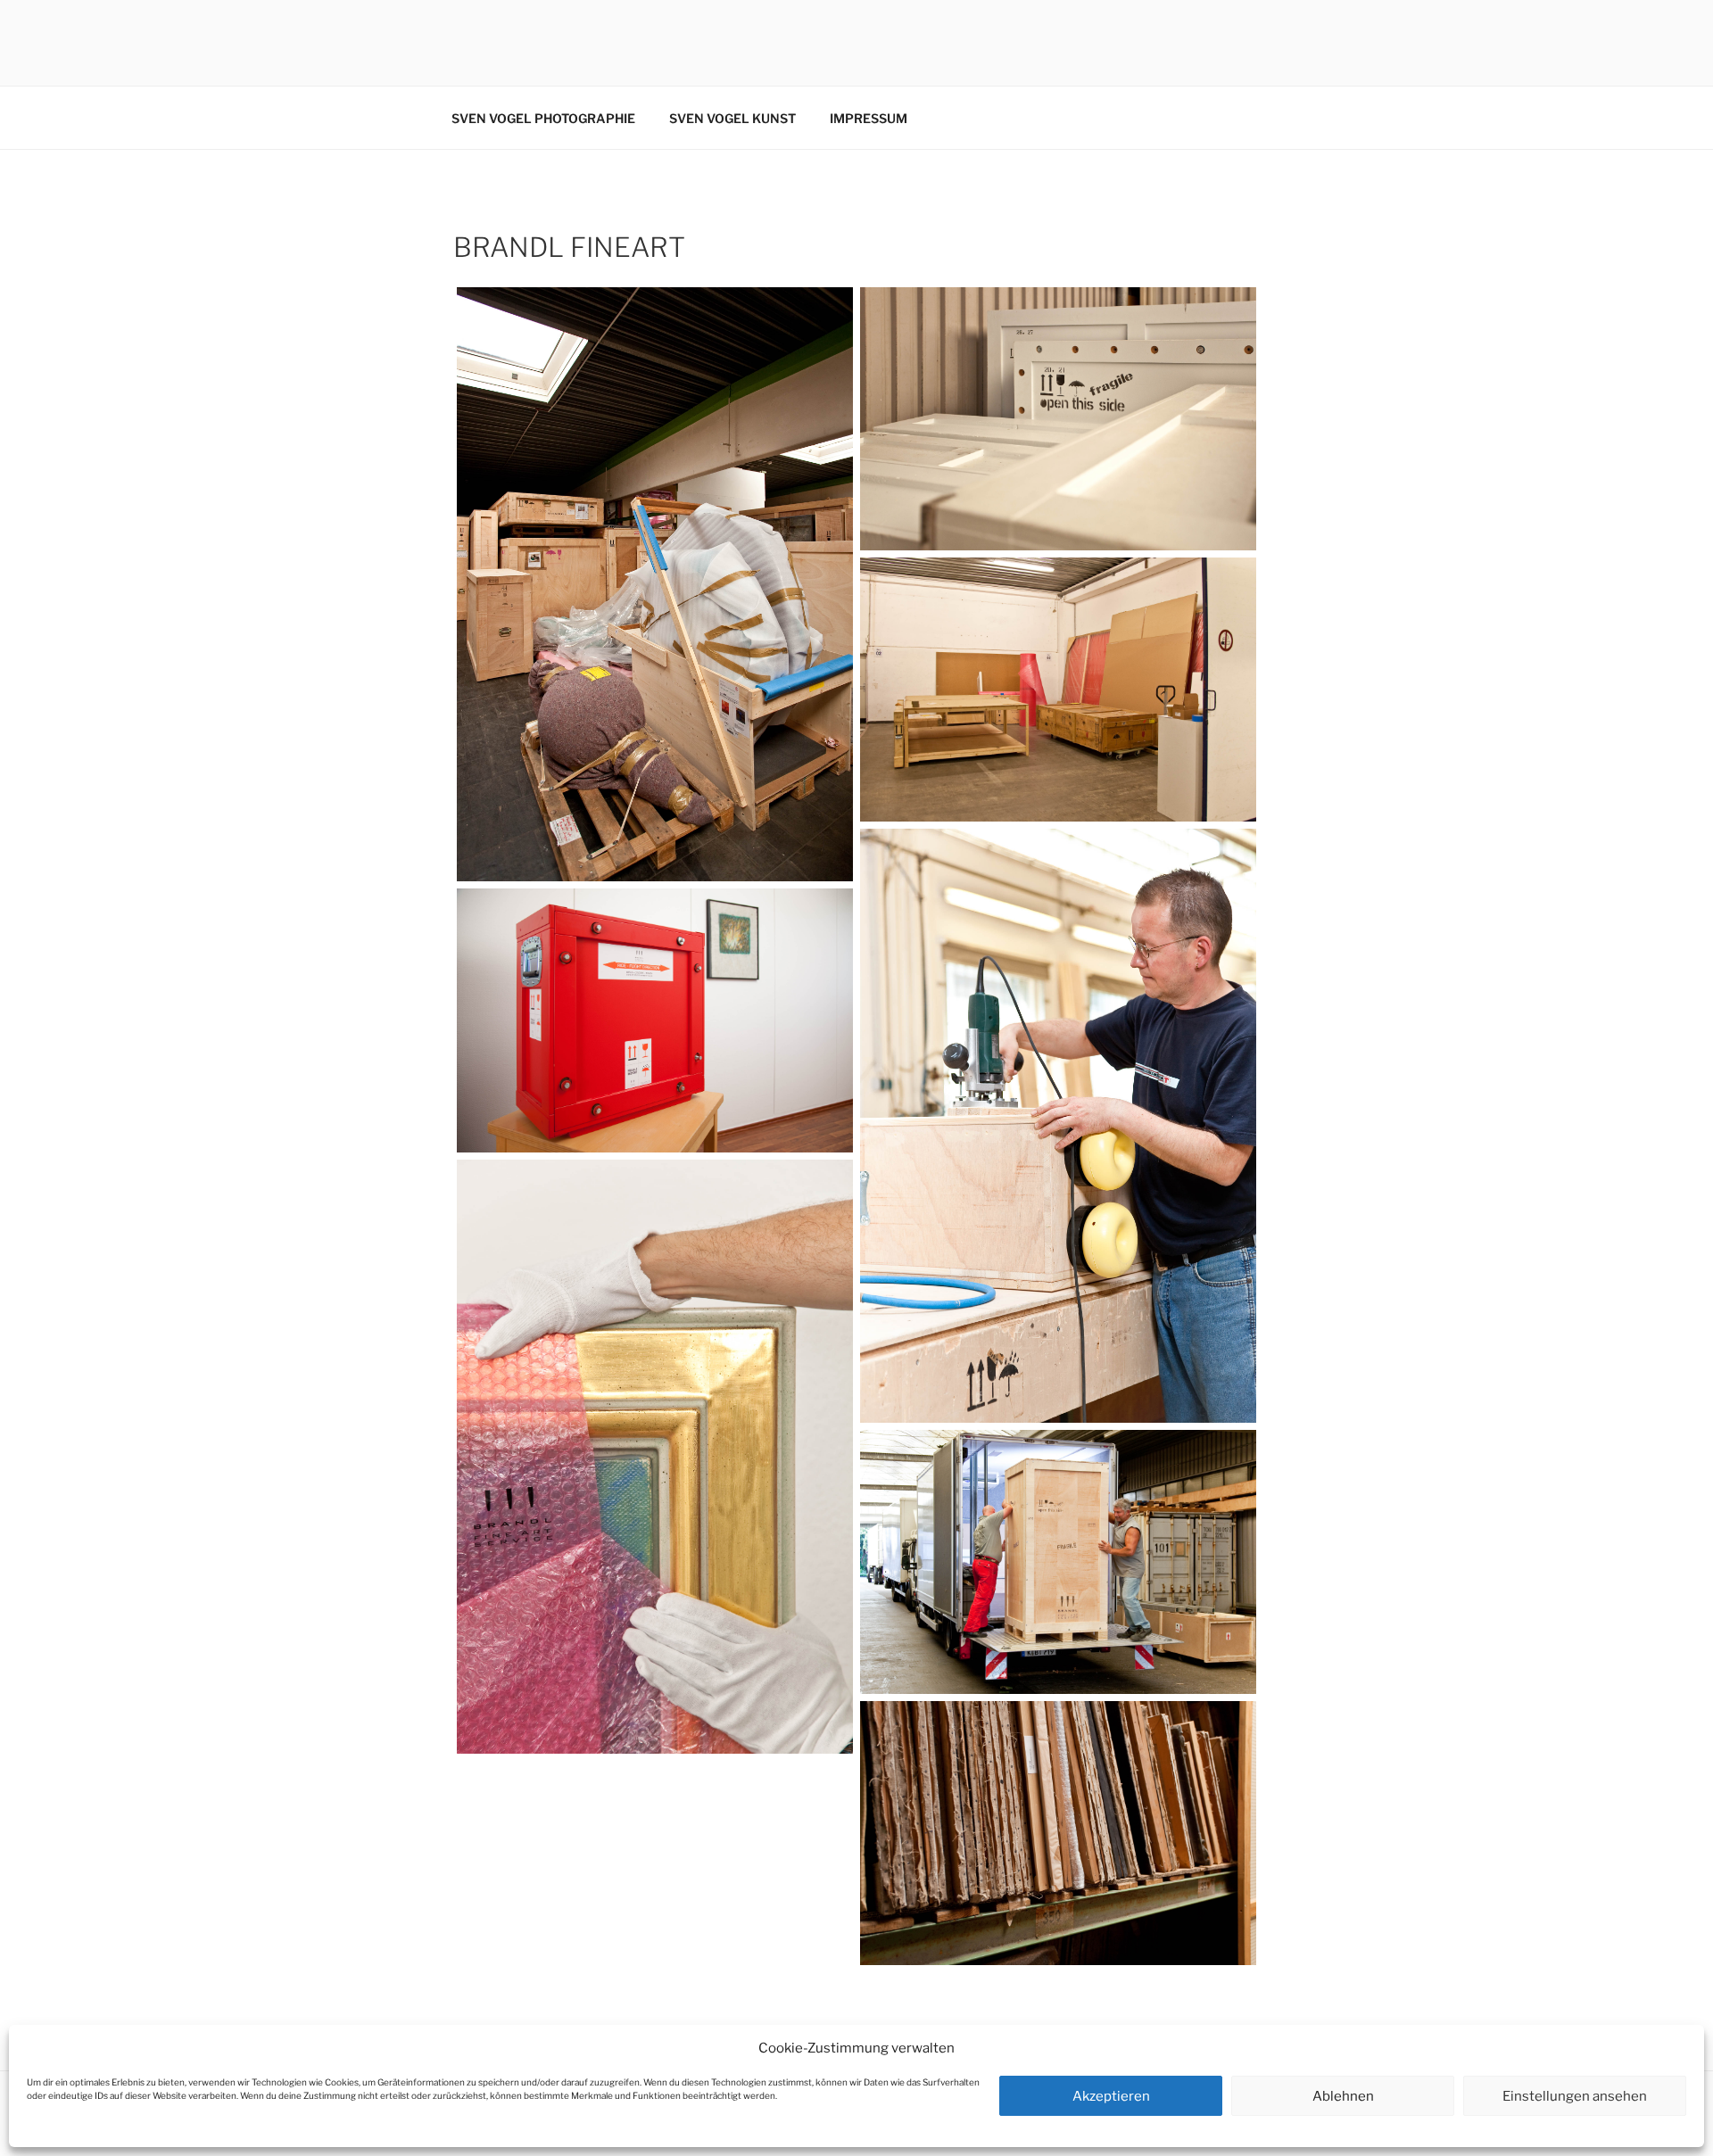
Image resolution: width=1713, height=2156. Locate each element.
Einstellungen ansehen (1575, 2096)
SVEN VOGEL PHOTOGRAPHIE (543, 118)
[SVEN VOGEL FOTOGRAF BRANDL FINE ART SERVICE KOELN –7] (655, 1457)
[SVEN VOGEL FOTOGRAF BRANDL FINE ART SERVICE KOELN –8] (1058, 1562)
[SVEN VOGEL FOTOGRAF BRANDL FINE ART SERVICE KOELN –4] (1058, 690)
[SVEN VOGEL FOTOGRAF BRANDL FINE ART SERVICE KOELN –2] (655, 584)
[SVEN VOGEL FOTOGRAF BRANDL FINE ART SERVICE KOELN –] (1058, 1833)
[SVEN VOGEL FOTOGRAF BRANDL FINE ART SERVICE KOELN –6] (655, 1020)
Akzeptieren (1111, 2096)
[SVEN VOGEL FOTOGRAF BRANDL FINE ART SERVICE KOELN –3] (1058, 419)
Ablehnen (1343, 2096)
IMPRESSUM (869, 118)
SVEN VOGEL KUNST (732, 118)
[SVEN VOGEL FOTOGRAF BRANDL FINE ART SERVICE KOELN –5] (1058, 1126)
